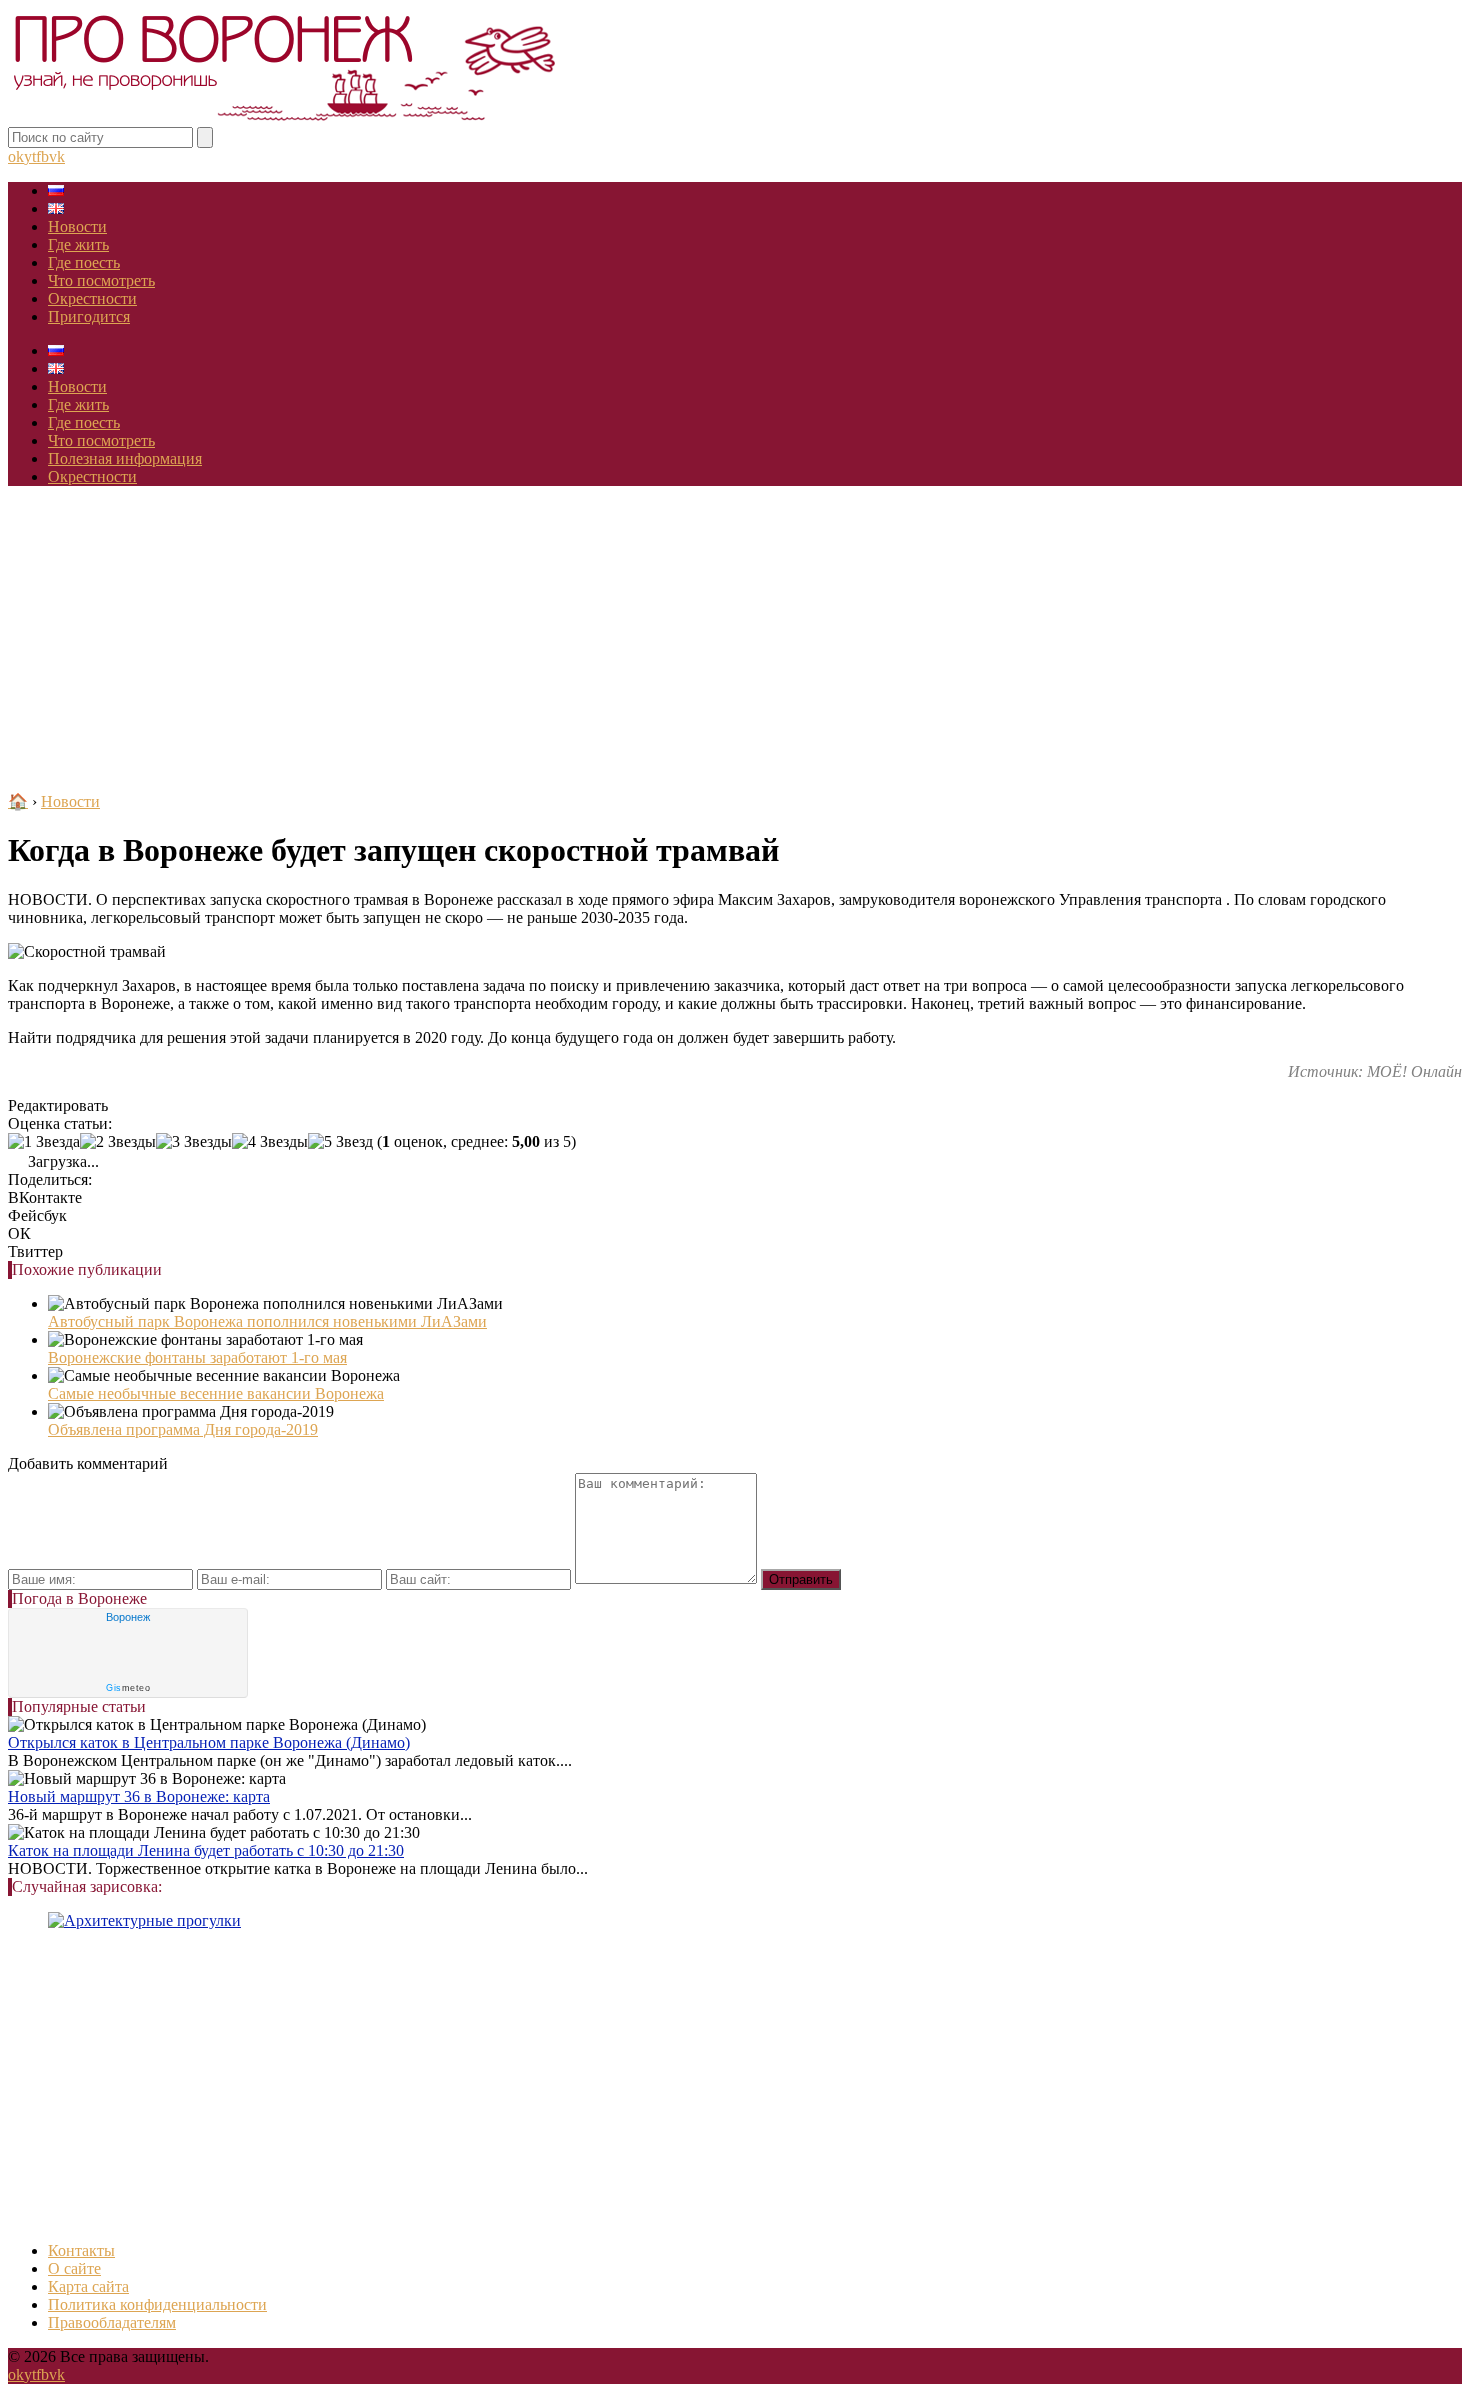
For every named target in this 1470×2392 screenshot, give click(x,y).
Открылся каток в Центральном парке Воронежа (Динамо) (209, 1742)
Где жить (78, 244)
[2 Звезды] (118, 1142)
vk (57, 156)
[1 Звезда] (44, 1142)
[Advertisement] (735, 642)
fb (42, 156)
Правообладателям (112, 2322)
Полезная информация (125, 458)
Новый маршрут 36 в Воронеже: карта (139, 1796)
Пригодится (89, 316)
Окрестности (92, 298)
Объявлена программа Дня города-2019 (183, 1429)
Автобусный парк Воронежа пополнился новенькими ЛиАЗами (267, 1321)
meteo (128, 1688)
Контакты (81, 2250)
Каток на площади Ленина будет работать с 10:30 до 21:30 (206, 1850)
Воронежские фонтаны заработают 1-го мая (197, 1357)
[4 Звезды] (270, 1142)
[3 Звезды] (194, 1142)
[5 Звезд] (340, 1142)
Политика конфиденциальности (157, 2304)
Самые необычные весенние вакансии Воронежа (216, 1393)
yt (30, 156)
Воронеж (128, 1617)
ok (16, 156)
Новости (77, 226)
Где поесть (84, 262)
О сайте (74, 2268)
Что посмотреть (101, 280)
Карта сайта (88, 2286)
